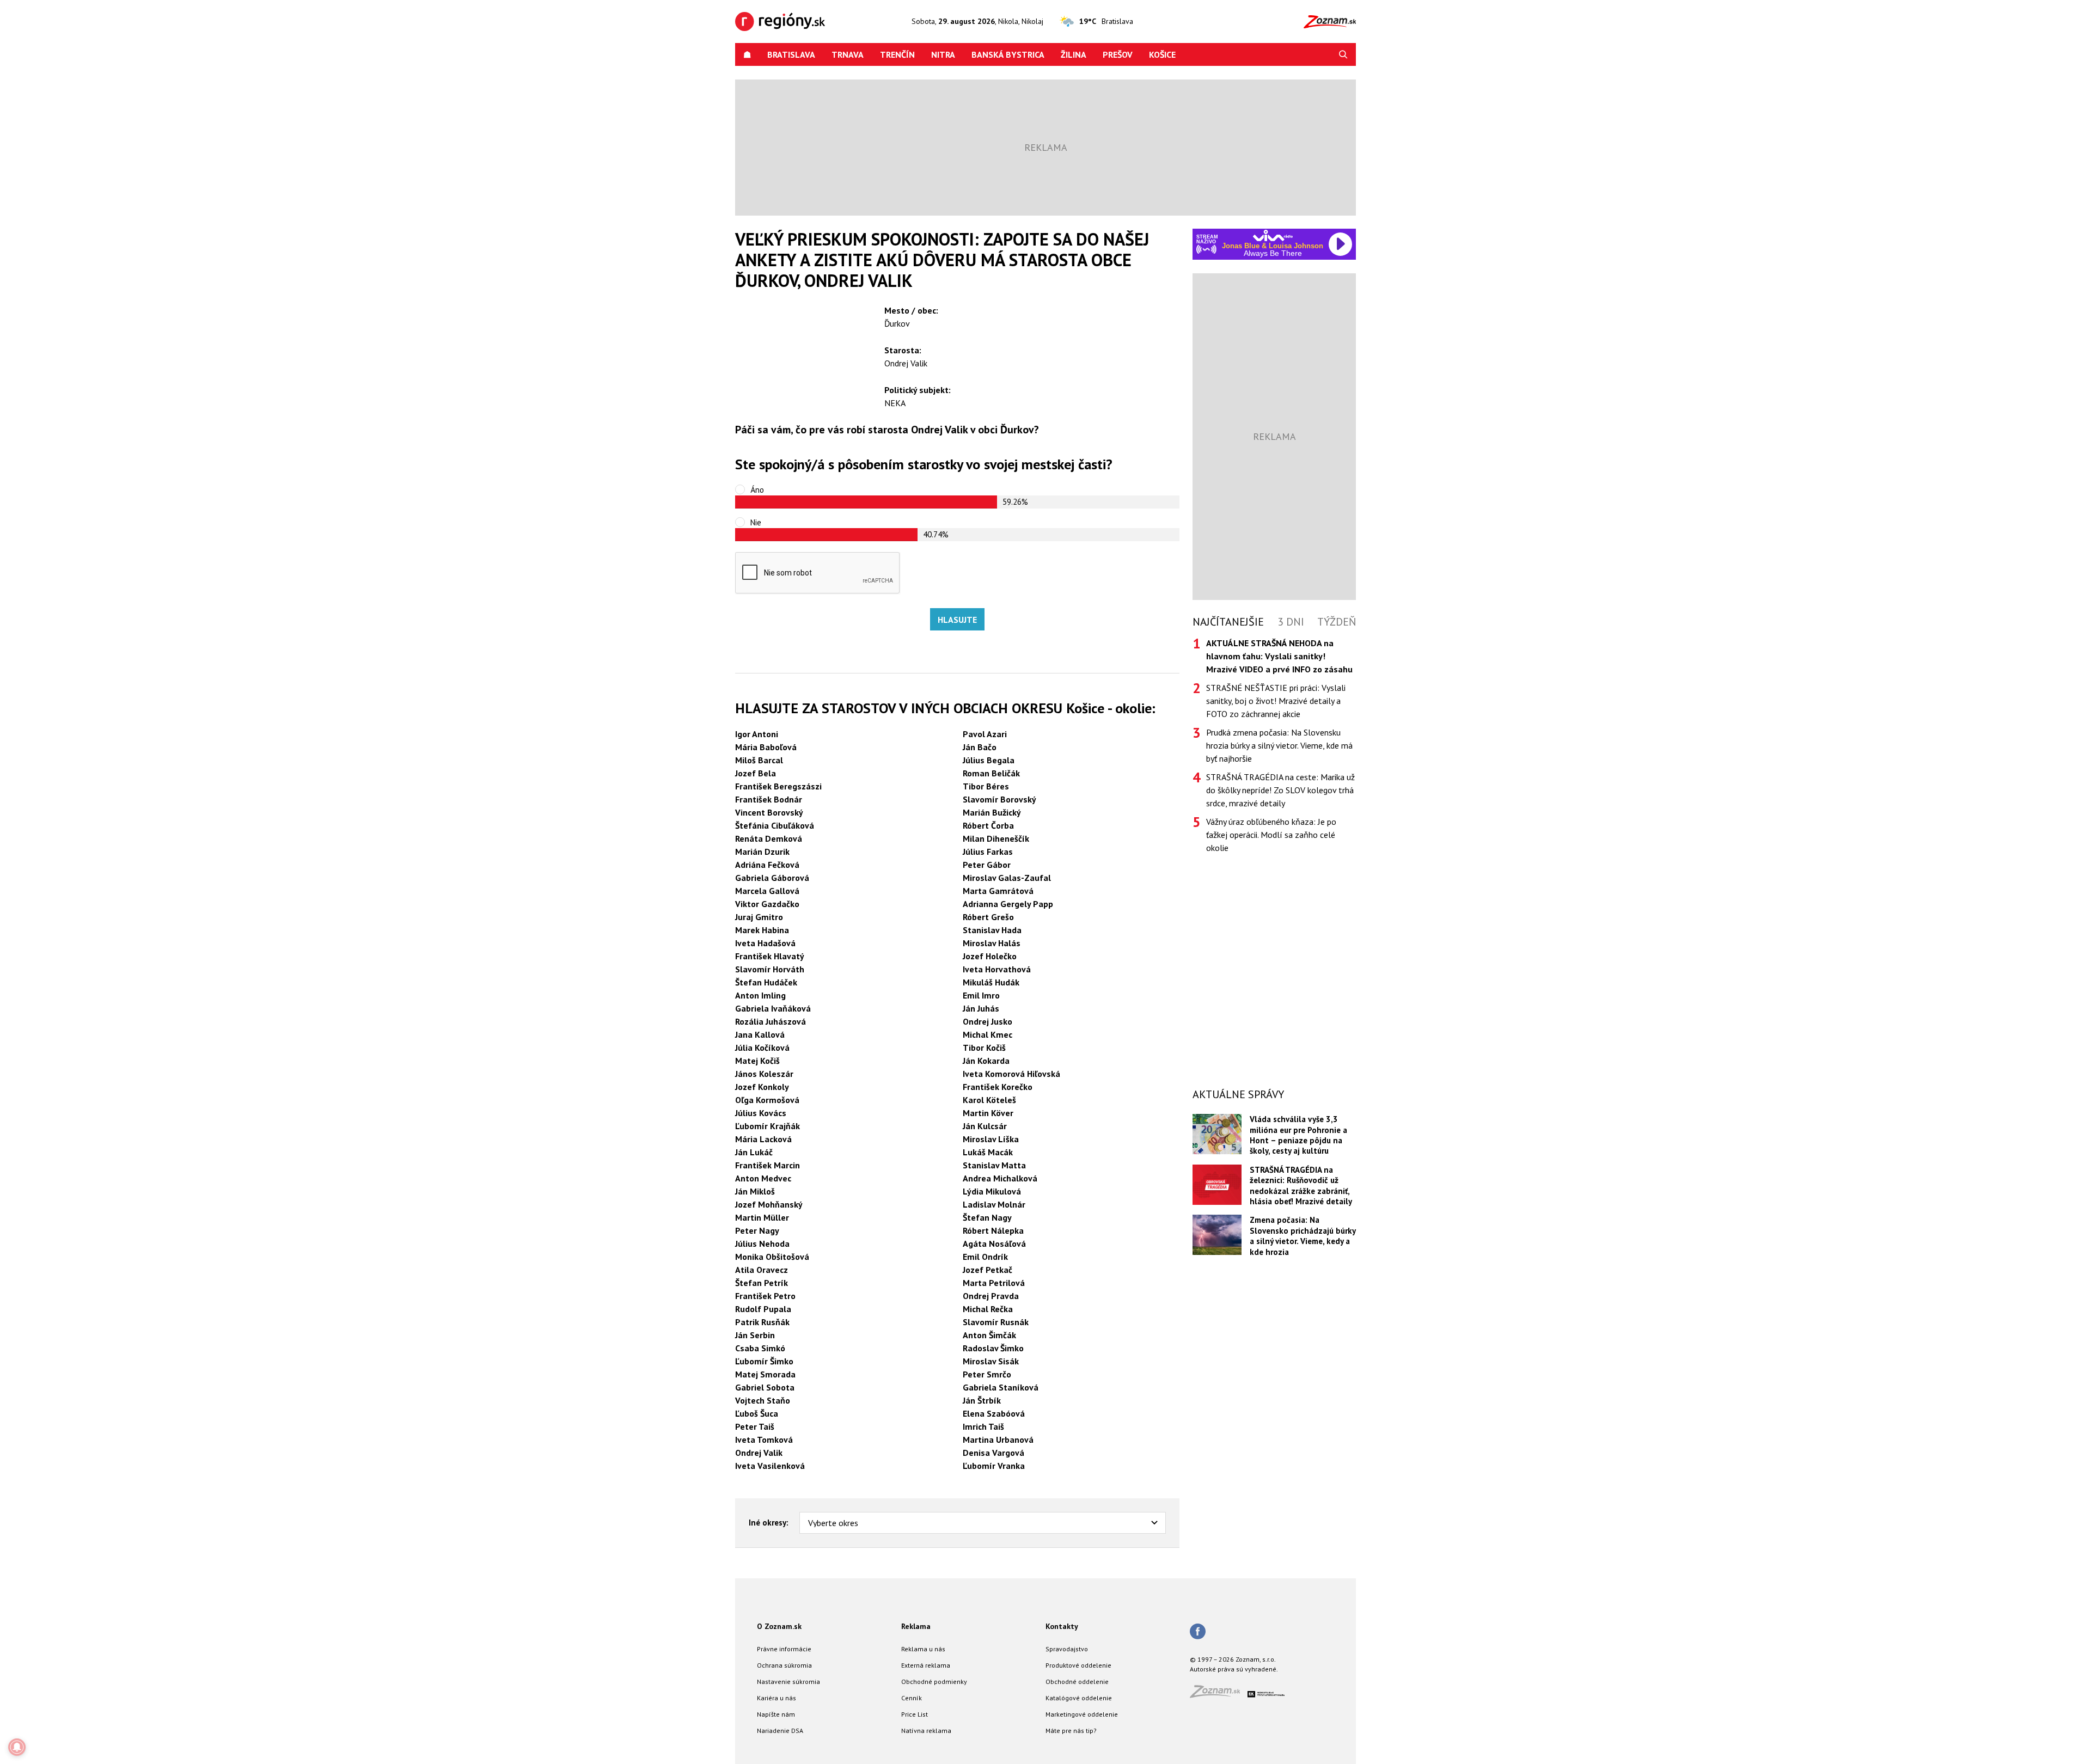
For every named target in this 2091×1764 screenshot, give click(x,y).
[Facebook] (1198, 1632)
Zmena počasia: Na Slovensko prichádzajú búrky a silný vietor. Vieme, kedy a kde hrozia (1303, 1236)
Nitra (943, 54)
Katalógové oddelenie (1079, 1698)
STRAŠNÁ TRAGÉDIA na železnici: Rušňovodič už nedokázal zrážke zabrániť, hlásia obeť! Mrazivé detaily (1301, 1186)
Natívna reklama (926, 1731)
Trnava (848, 54)
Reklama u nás (923, 1649)
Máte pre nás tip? (1071, 1731)
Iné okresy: (769, 1523)
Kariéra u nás (777, 1698)
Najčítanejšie (1228, 622)
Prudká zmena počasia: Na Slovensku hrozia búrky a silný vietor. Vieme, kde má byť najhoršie (1279, 745)
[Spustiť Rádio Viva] (1273, 235)
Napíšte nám (776, 1714)
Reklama (916, 1626)
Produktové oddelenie (1078, 1665)
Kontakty (1062, 1626)
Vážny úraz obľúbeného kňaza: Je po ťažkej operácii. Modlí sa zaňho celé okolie (1271, 835)
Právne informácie (784, 1649)
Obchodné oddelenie (1077, 1682)
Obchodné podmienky (934, 1682)
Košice (1162, 54)
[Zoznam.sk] (1219, 1695)
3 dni (1291, 622)
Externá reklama (926, 1665)
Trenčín (897, 54)
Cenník (912, 1698)
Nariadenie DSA (780, 1731)
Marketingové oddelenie (1082, 1714)
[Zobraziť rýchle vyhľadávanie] (1343, 54)
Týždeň (1337, 622)
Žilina (1074, 54)
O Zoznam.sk (779, 1626)
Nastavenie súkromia (788, 1682)
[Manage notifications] (17, 1747)
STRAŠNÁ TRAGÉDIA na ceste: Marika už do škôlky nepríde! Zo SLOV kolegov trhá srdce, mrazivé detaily (1280, 790)
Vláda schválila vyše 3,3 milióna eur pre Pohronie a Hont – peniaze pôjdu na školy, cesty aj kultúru (1298, 1135)
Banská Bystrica (1008, 54)
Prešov (1118, 54)
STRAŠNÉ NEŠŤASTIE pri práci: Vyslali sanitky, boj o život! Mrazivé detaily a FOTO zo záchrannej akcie (1276, 701)
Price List (915, 1714)
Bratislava (791, 54)
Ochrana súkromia (784, 1665)
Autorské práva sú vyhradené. (1234, 1669)
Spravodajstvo (1067, 1649)
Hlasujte (957, 620)
